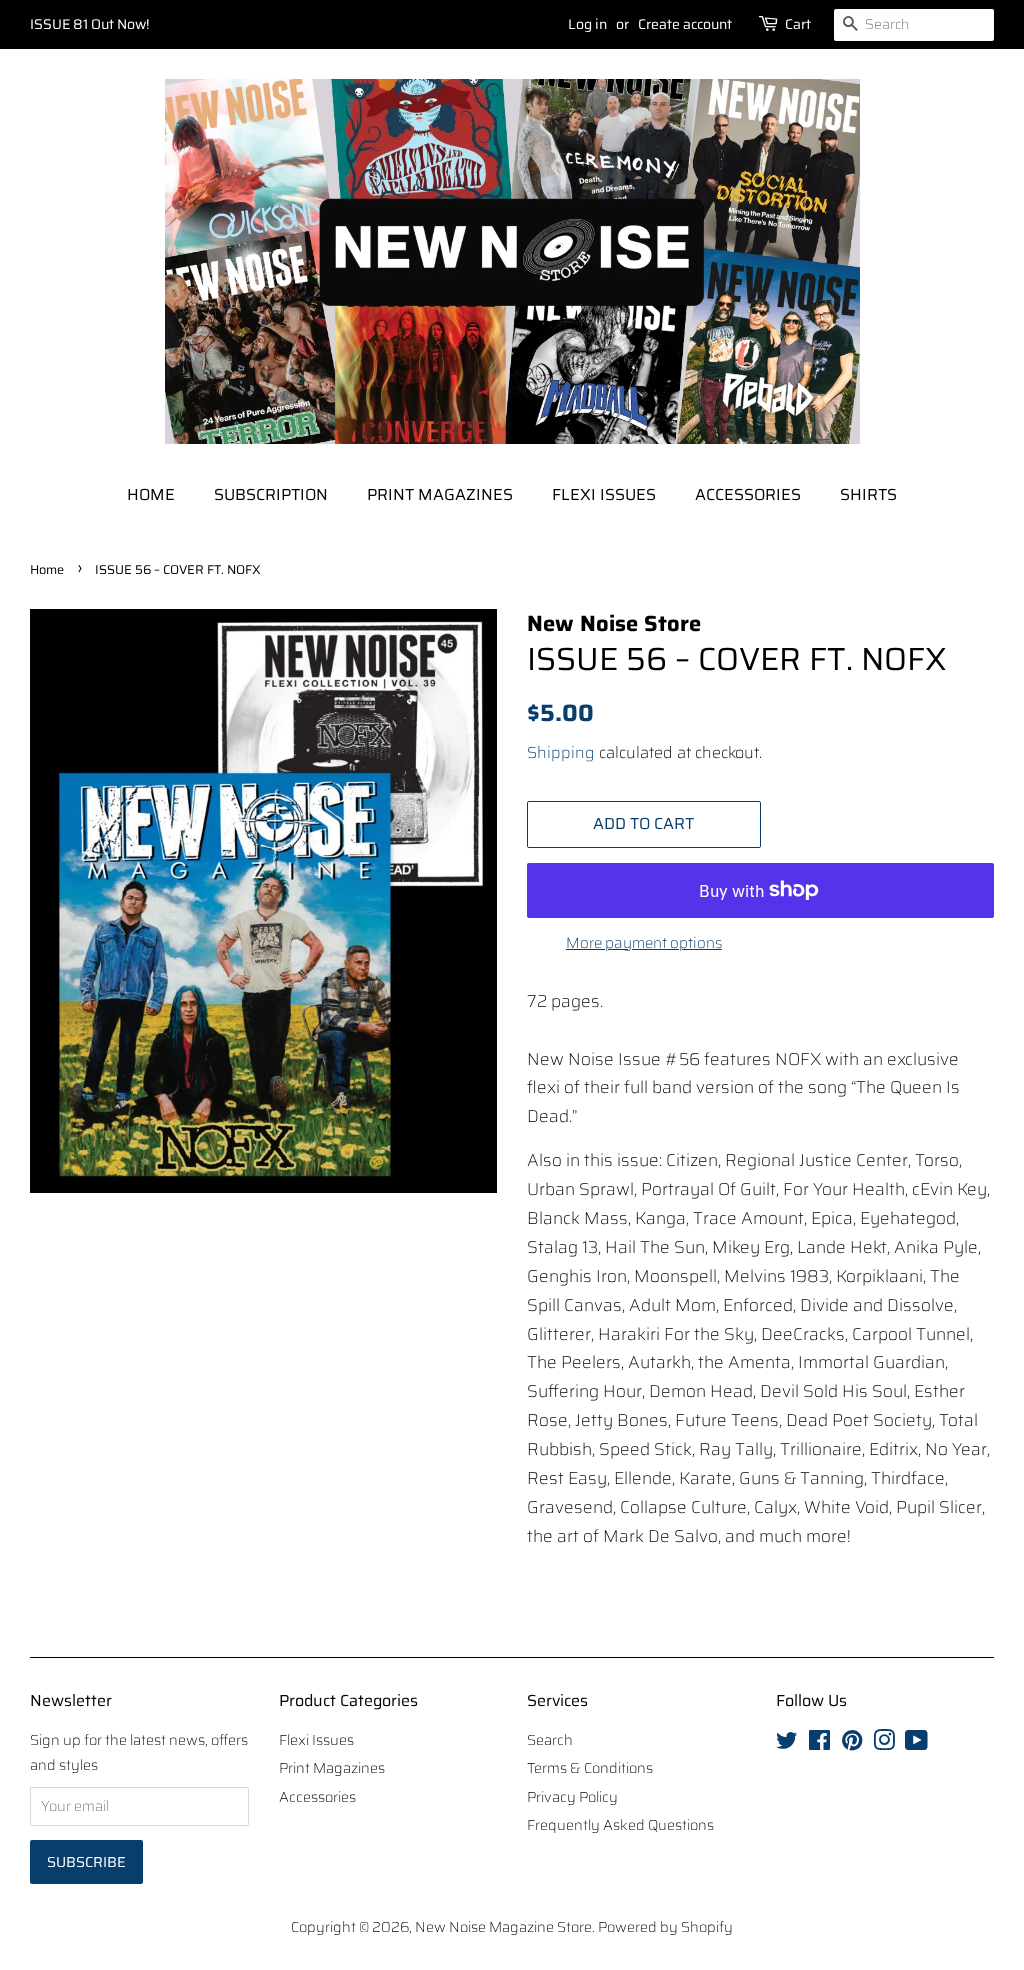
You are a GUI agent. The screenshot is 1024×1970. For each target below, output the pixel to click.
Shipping (561, 752)
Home (151, 494)
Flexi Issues (604, 494)
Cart (798, 24)
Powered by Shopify (665, 1927)
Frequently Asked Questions (620, 1825)
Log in (587, 24)
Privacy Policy (572, 1797)
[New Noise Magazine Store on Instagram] (884, 1744)
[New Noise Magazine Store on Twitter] (787, 1744)
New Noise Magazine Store (503, 1927)
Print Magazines (440, 494)
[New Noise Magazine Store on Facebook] (819, 1744)
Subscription (271, 494)
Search (550, 1740)
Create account (685, 24)
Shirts (868, 494)
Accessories (748, 494)
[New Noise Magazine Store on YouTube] (916, 1744)
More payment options (644, 943)
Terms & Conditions (590, 1768)
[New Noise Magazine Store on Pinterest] (852, 1744)
